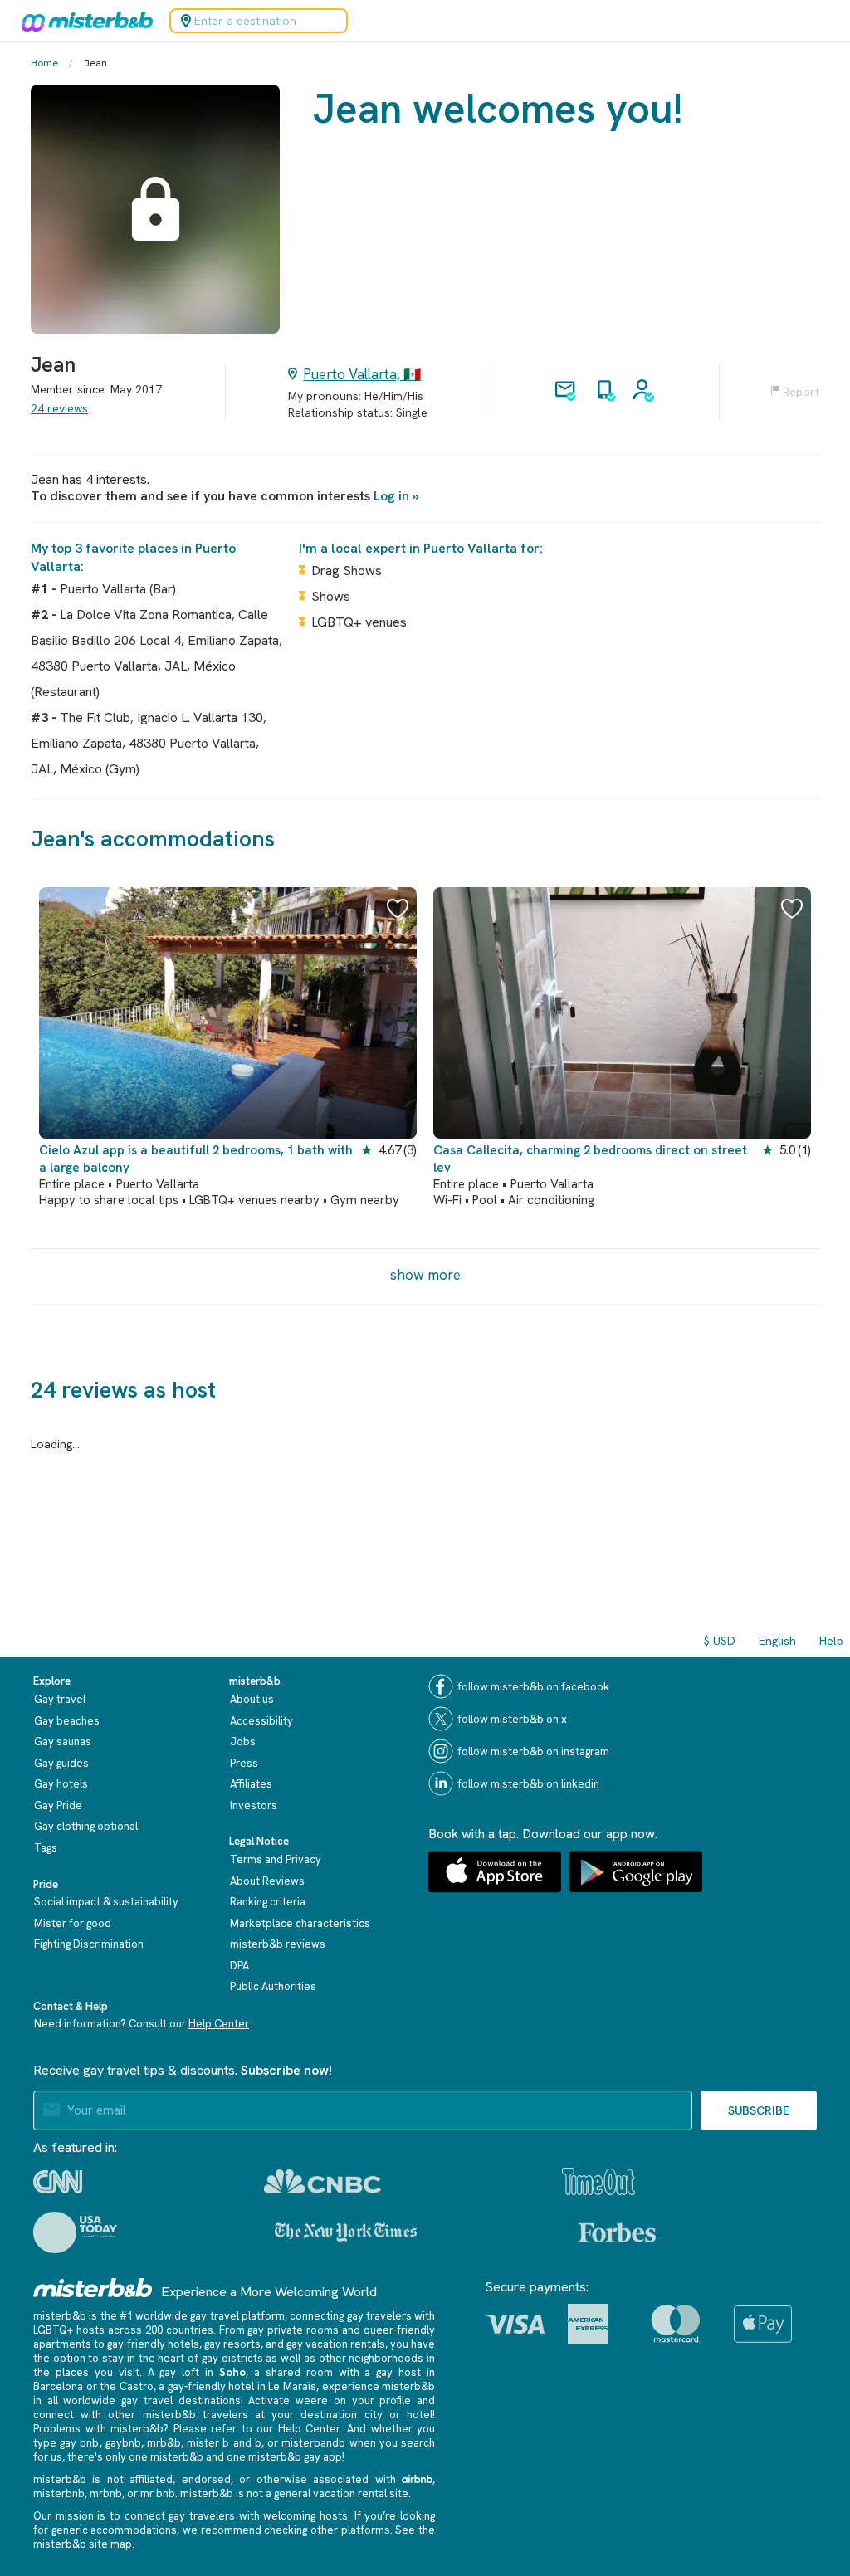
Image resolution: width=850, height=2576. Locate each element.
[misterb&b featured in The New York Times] (346, 2232)
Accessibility (261, 1721)
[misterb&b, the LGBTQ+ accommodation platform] (83, 21)
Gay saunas (63, 1742)
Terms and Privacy (276, 1859)
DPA (239, 1966)
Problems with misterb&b (98, 2429)
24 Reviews (59, 408)
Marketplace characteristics (300, 1923)
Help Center (219, 2024)
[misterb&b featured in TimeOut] (598, 2181)
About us (252, 1699)
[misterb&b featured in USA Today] (75, 2232)
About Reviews (267, 1881)
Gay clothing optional (86, 1826)
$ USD (720, 1641)
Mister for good (73, 1923)
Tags (46, 1848)
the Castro (127, 2386)
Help (831, 1641)
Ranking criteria (268, 1902)
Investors (254, 1805)
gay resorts (232, 2344)
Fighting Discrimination (89, 1944)
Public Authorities (273, 1986)
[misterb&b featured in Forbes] (617, 2232)
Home (44, 63)
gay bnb (79, 2443)
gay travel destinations (181, 2400)
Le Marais (292, 2386)
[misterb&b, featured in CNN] (58, 2182)
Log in (391, 496)
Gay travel (60, 1699)
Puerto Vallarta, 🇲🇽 (362, 374)
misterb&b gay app (295, 2457)
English (777, 1641)
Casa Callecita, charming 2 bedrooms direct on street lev (590, 1159)
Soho (232, 2372)
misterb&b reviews (278, 1944)
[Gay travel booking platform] (93, 2288)
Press (244, 1763)
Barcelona (58, 2386)
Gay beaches (67, 1721)
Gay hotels (61, 1784)
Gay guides (61, 1763)
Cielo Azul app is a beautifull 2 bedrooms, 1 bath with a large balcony (196, 1159)
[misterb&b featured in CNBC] (322, 2181)
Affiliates (251, 1784)
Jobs (243, 1742)
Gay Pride (58, 1805)
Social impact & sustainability (106, 1902)
